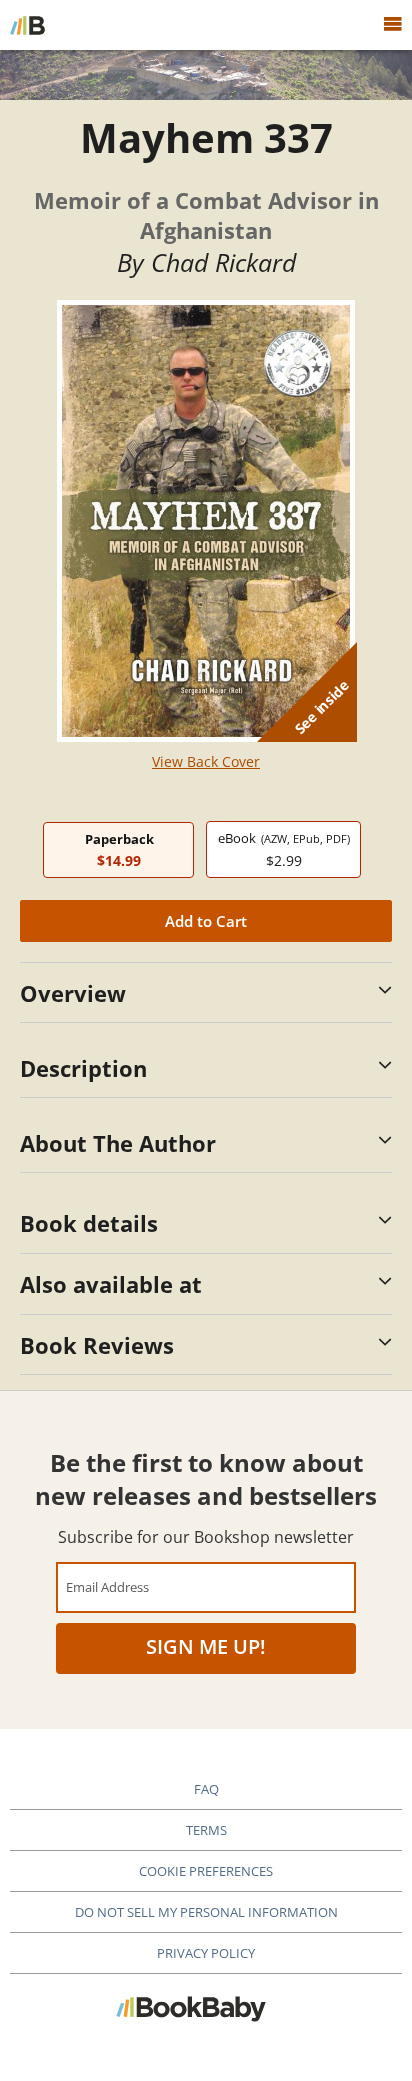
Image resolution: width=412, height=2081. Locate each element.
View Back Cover (206, 761)
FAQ (206, 1789)
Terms (206, 1830)
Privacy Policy (206, 1953)
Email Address (107, 1586)
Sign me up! (206, 1646)
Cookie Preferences (206, 1871)
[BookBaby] (27, 25)
